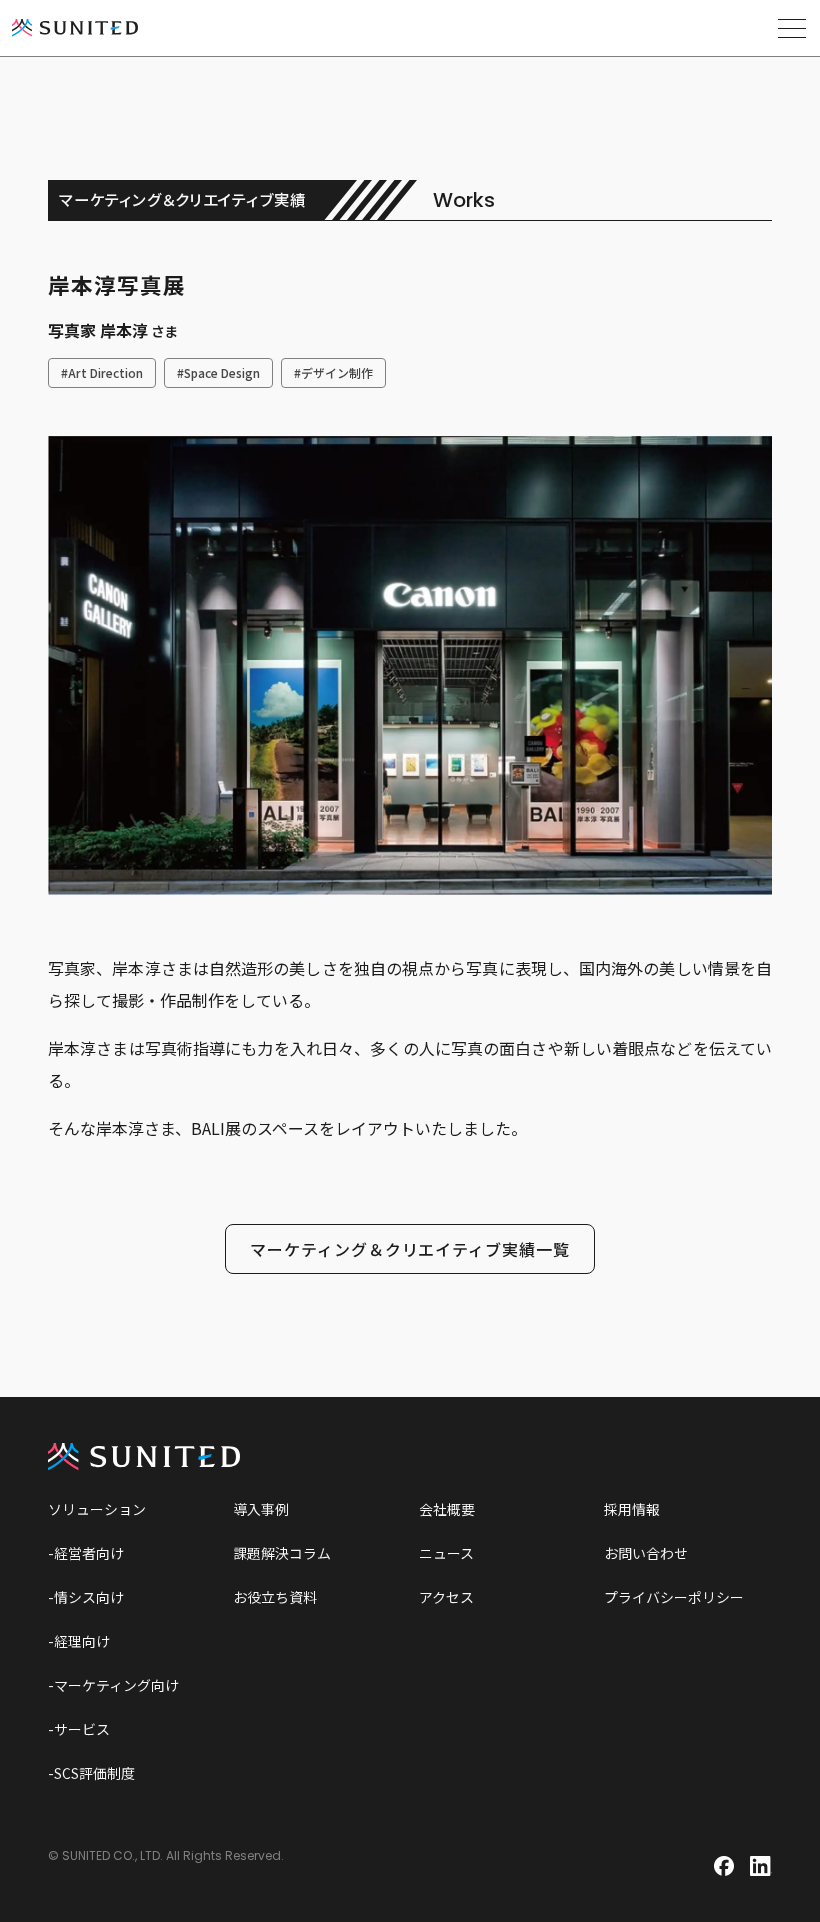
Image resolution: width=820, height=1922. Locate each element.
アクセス (446, 1597)
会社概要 (447, 1509)
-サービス (79, 1729)
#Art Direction (102, 372)
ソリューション (97, 1509)
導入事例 (261, 1509)
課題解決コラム (282, 1553)
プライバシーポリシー (674, 1597)
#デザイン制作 (333, 372)
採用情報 (632, 1509)
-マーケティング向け (113, 1685)
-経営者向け (86, 1553)
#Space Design (218, 372)
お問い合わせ (646, 1553)
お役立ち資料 (275, 1597)
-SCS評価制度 (91, 1773)
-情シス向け (86, 1597)
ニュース (446, 1553)
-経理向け (79, 1641)
